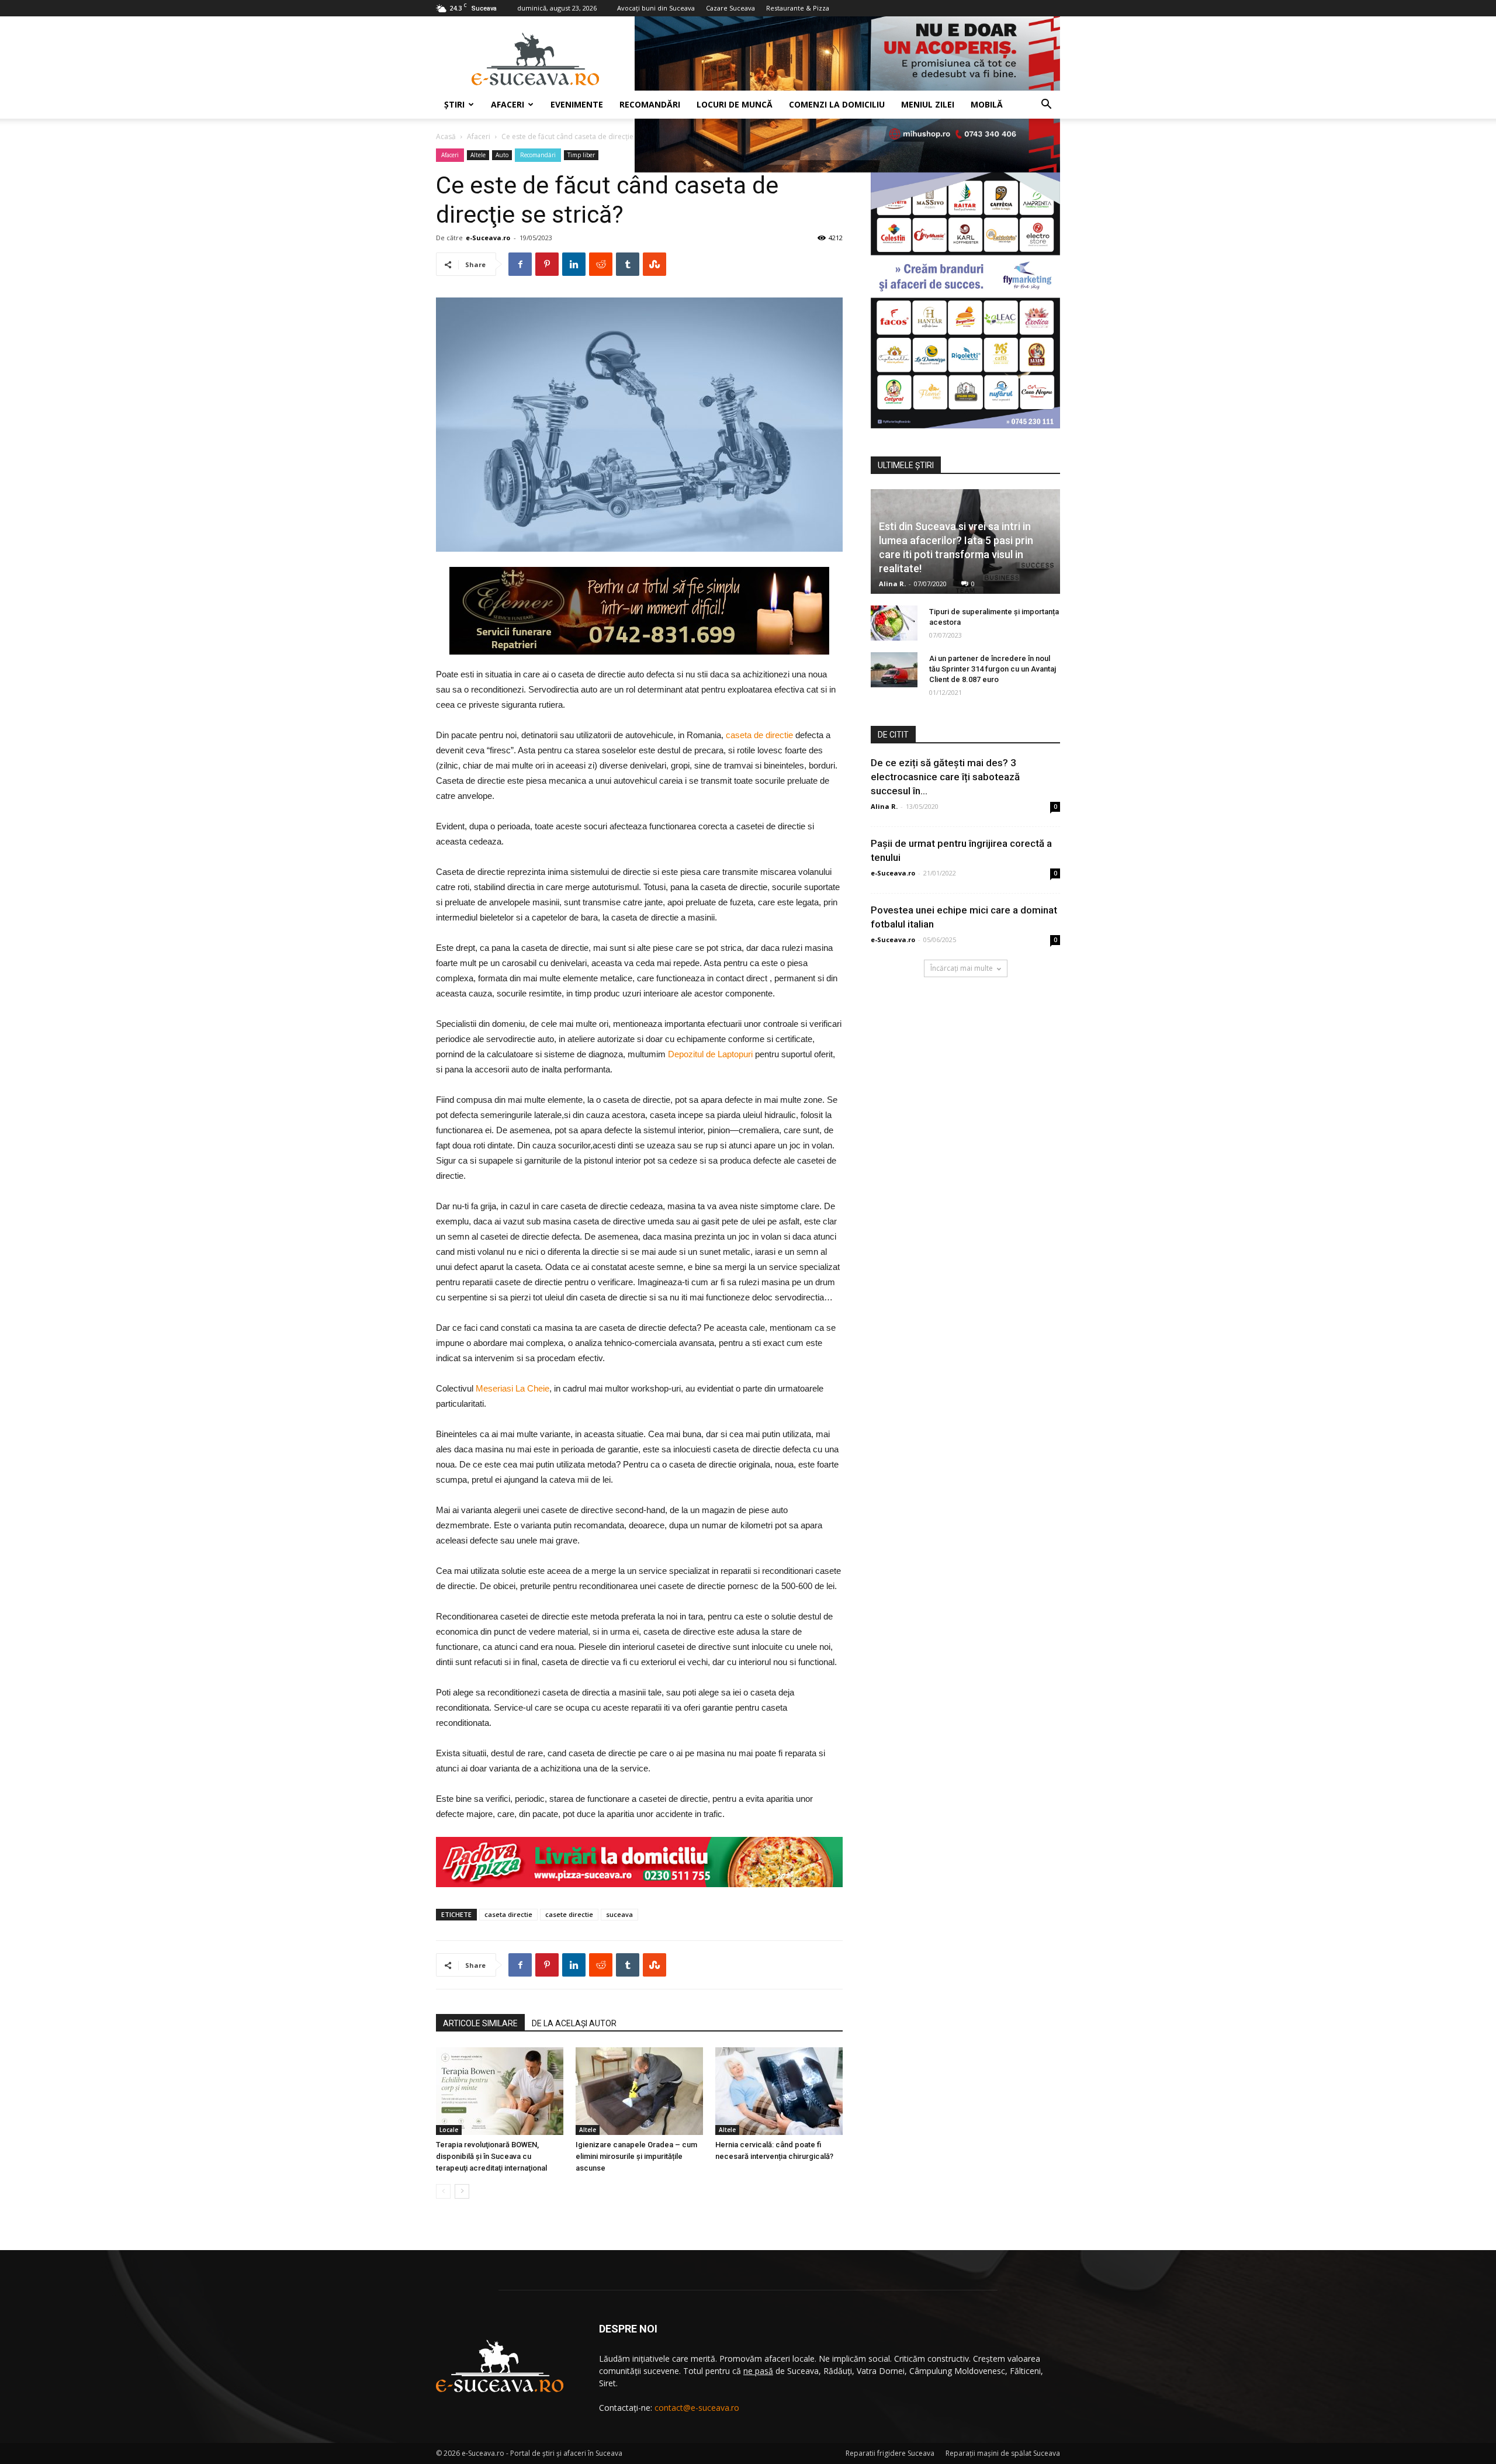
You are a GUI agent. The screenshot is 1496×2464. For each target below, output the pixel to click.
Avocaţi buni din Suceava (656, 8)
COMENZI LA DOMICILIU (837, 104)
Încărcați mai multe (962, 968)
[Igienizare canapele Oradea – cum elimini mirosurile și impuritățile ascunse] (639, 2091)
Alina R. (892, 584)
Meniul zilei (928, 104)
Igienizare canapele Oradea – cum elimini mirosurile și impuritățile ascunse (636, 2156)
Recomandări (650, 104)
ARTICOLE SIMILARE (480, 2023)
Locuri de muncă (735, 104)
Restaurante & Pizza (798, 8)
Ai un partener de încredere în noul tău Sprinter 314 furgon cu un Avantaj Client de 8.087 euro (993, 669)
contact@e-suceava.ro (697, 2408)
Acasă (446, 136)
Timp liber (581, 155)
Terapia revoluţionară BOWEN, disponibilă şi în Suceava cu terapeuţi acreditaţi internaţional (491, 2156)
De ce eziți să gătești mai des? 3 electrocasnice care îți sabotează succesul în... (945, 777)
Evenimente (577, 104)
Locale (449, 2130)
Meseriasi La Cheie (512, 1388)
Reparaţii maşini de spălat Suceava (1003, 2453)
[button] (1046, 105)
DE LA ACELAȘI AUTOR (574, 2023)
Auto (502, 155)
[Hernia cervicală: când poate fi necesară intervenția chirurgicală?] (779, 2091)
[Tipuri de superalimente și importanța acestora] (894, 623)
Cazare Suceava (730, 8)
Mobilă (987, 104)
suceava (619, 1914)
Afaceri (508, 104)
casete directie (569, 1914)
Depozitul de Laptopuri (710, 1054)
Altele (478, 155)
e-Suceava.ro (488, 238)
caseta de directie (759, 735)
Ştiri (454, 104)
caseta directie (508, 1914)
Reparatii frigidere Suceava (890, 2453)
